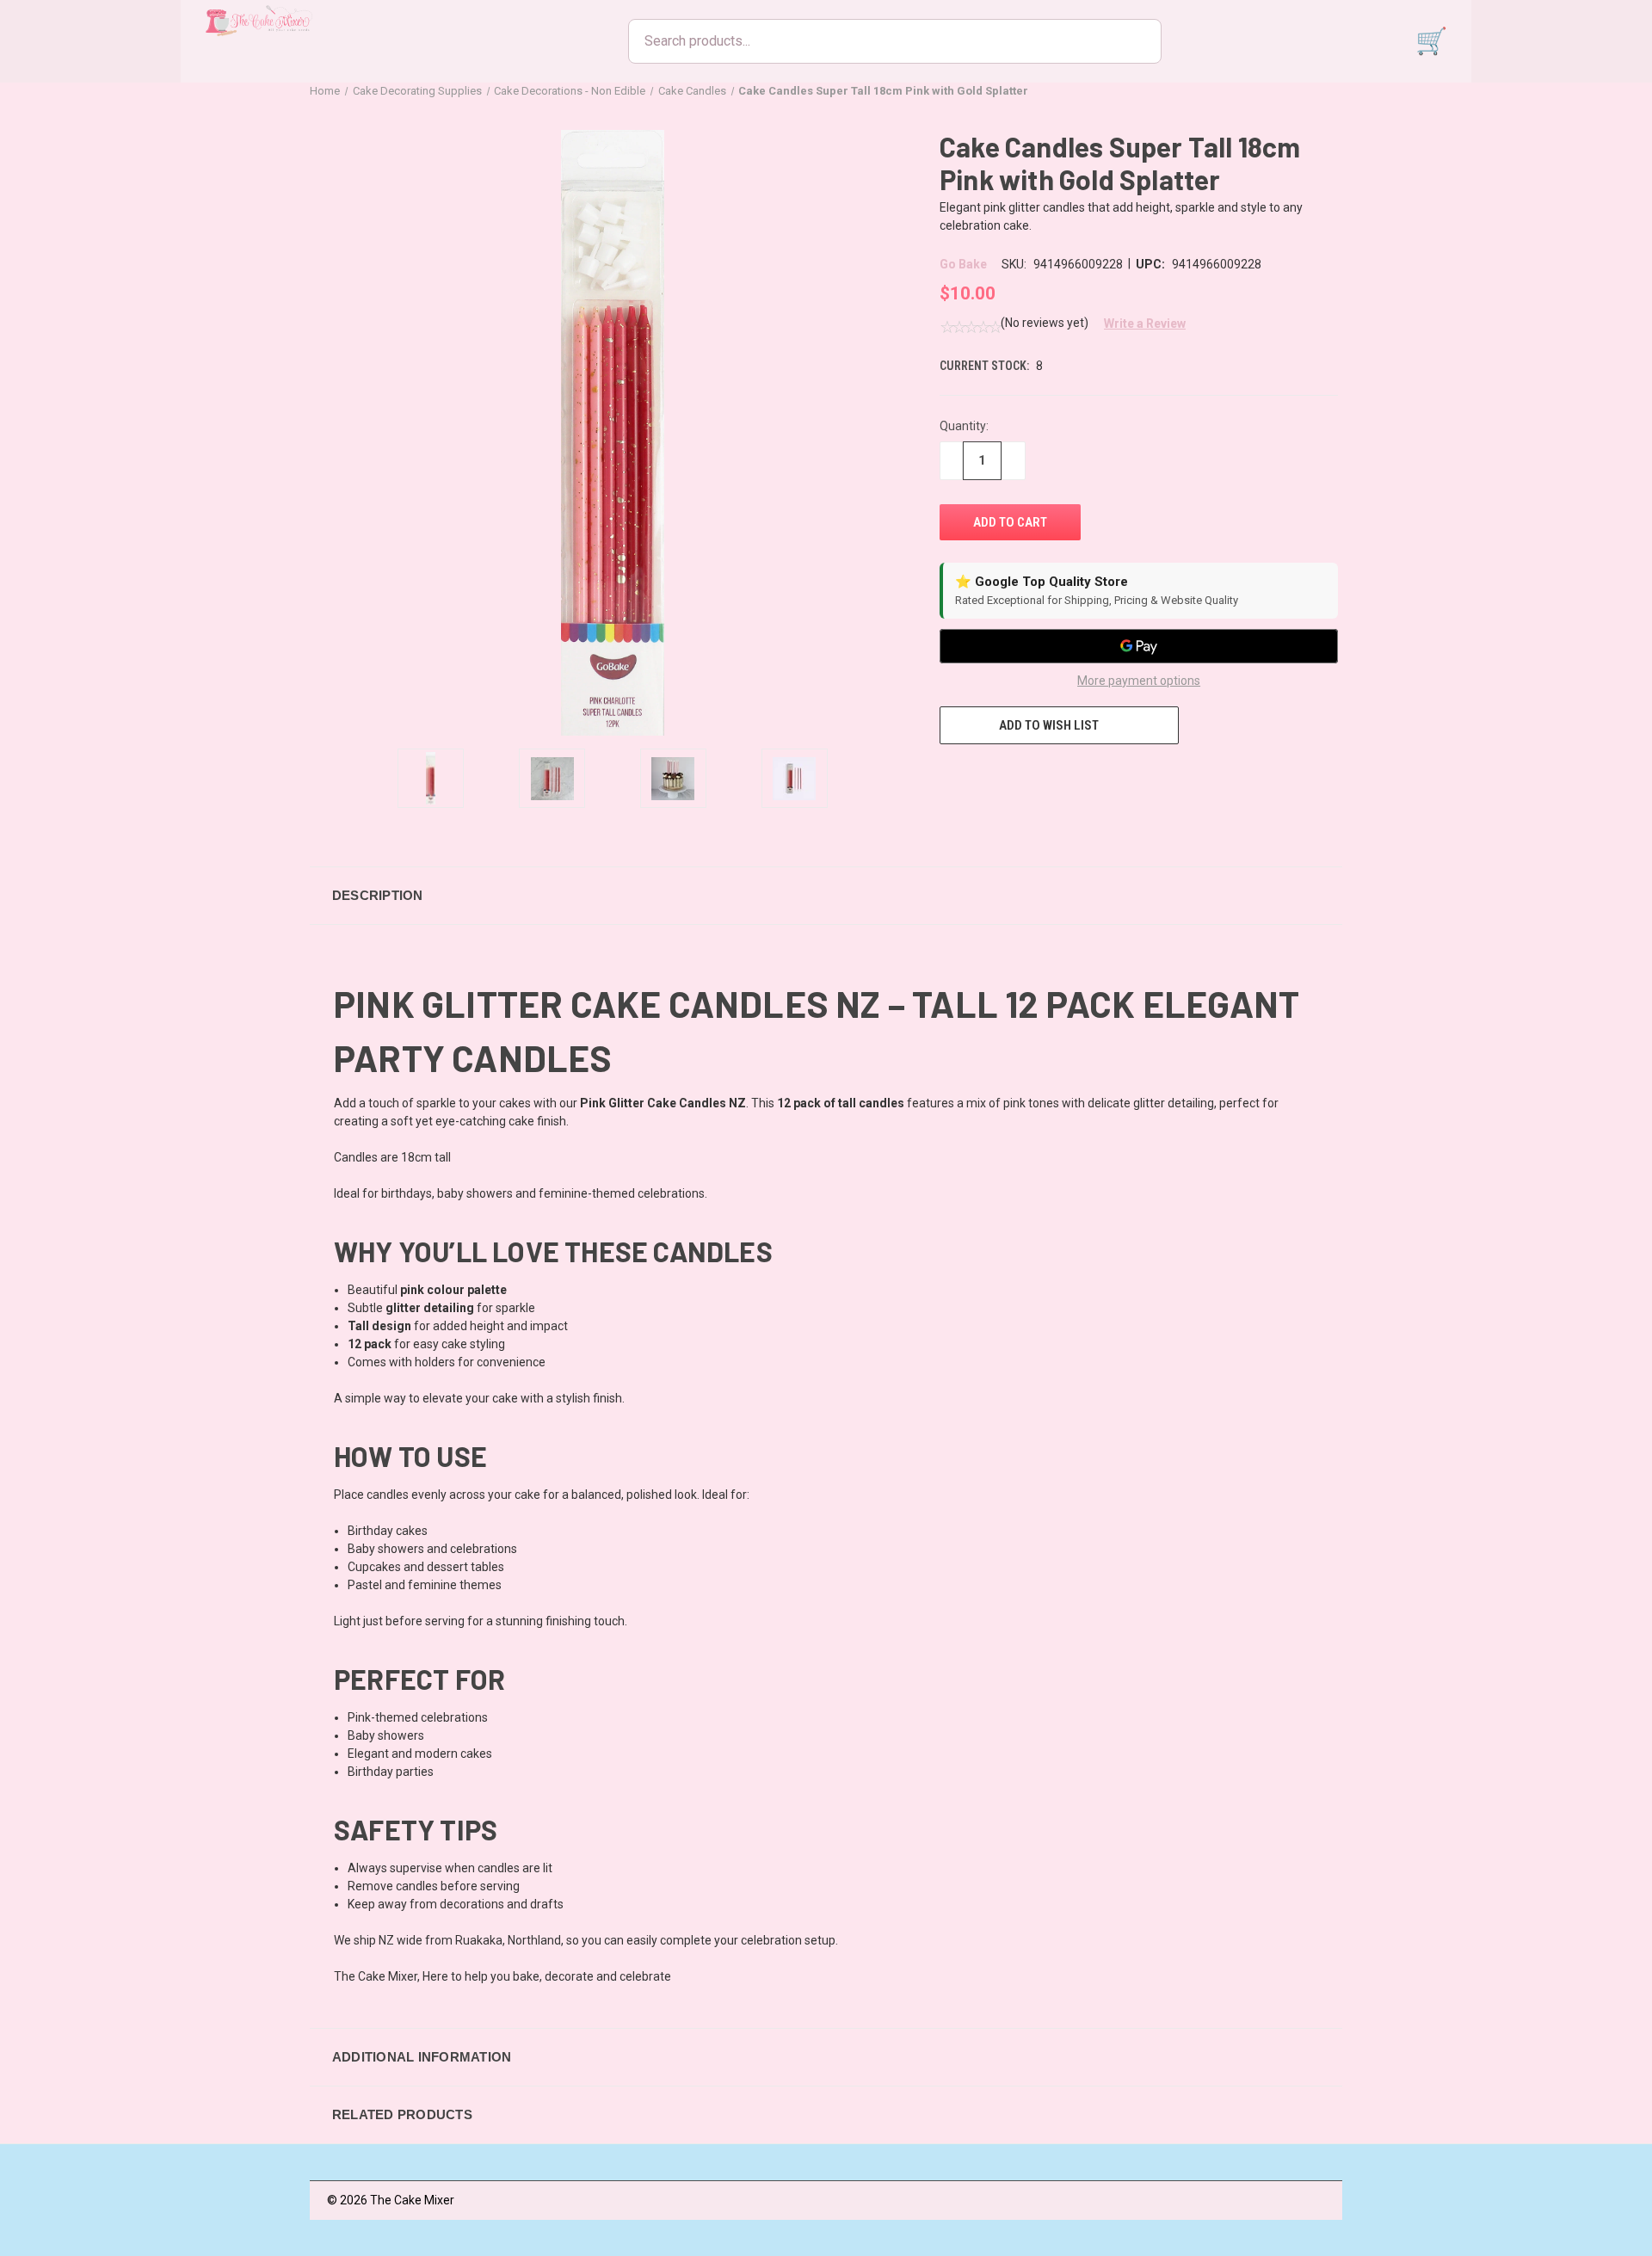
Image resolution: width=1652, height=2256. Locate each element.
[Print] (1012, 776)
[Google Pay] (1139, 646)
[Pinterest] (1076, 776)
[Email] (980, 776)
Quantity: (964, 426)
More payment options (1139, 681)
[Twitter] (1044, 776)
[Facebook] (948, 776)
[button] (1138, 324)
